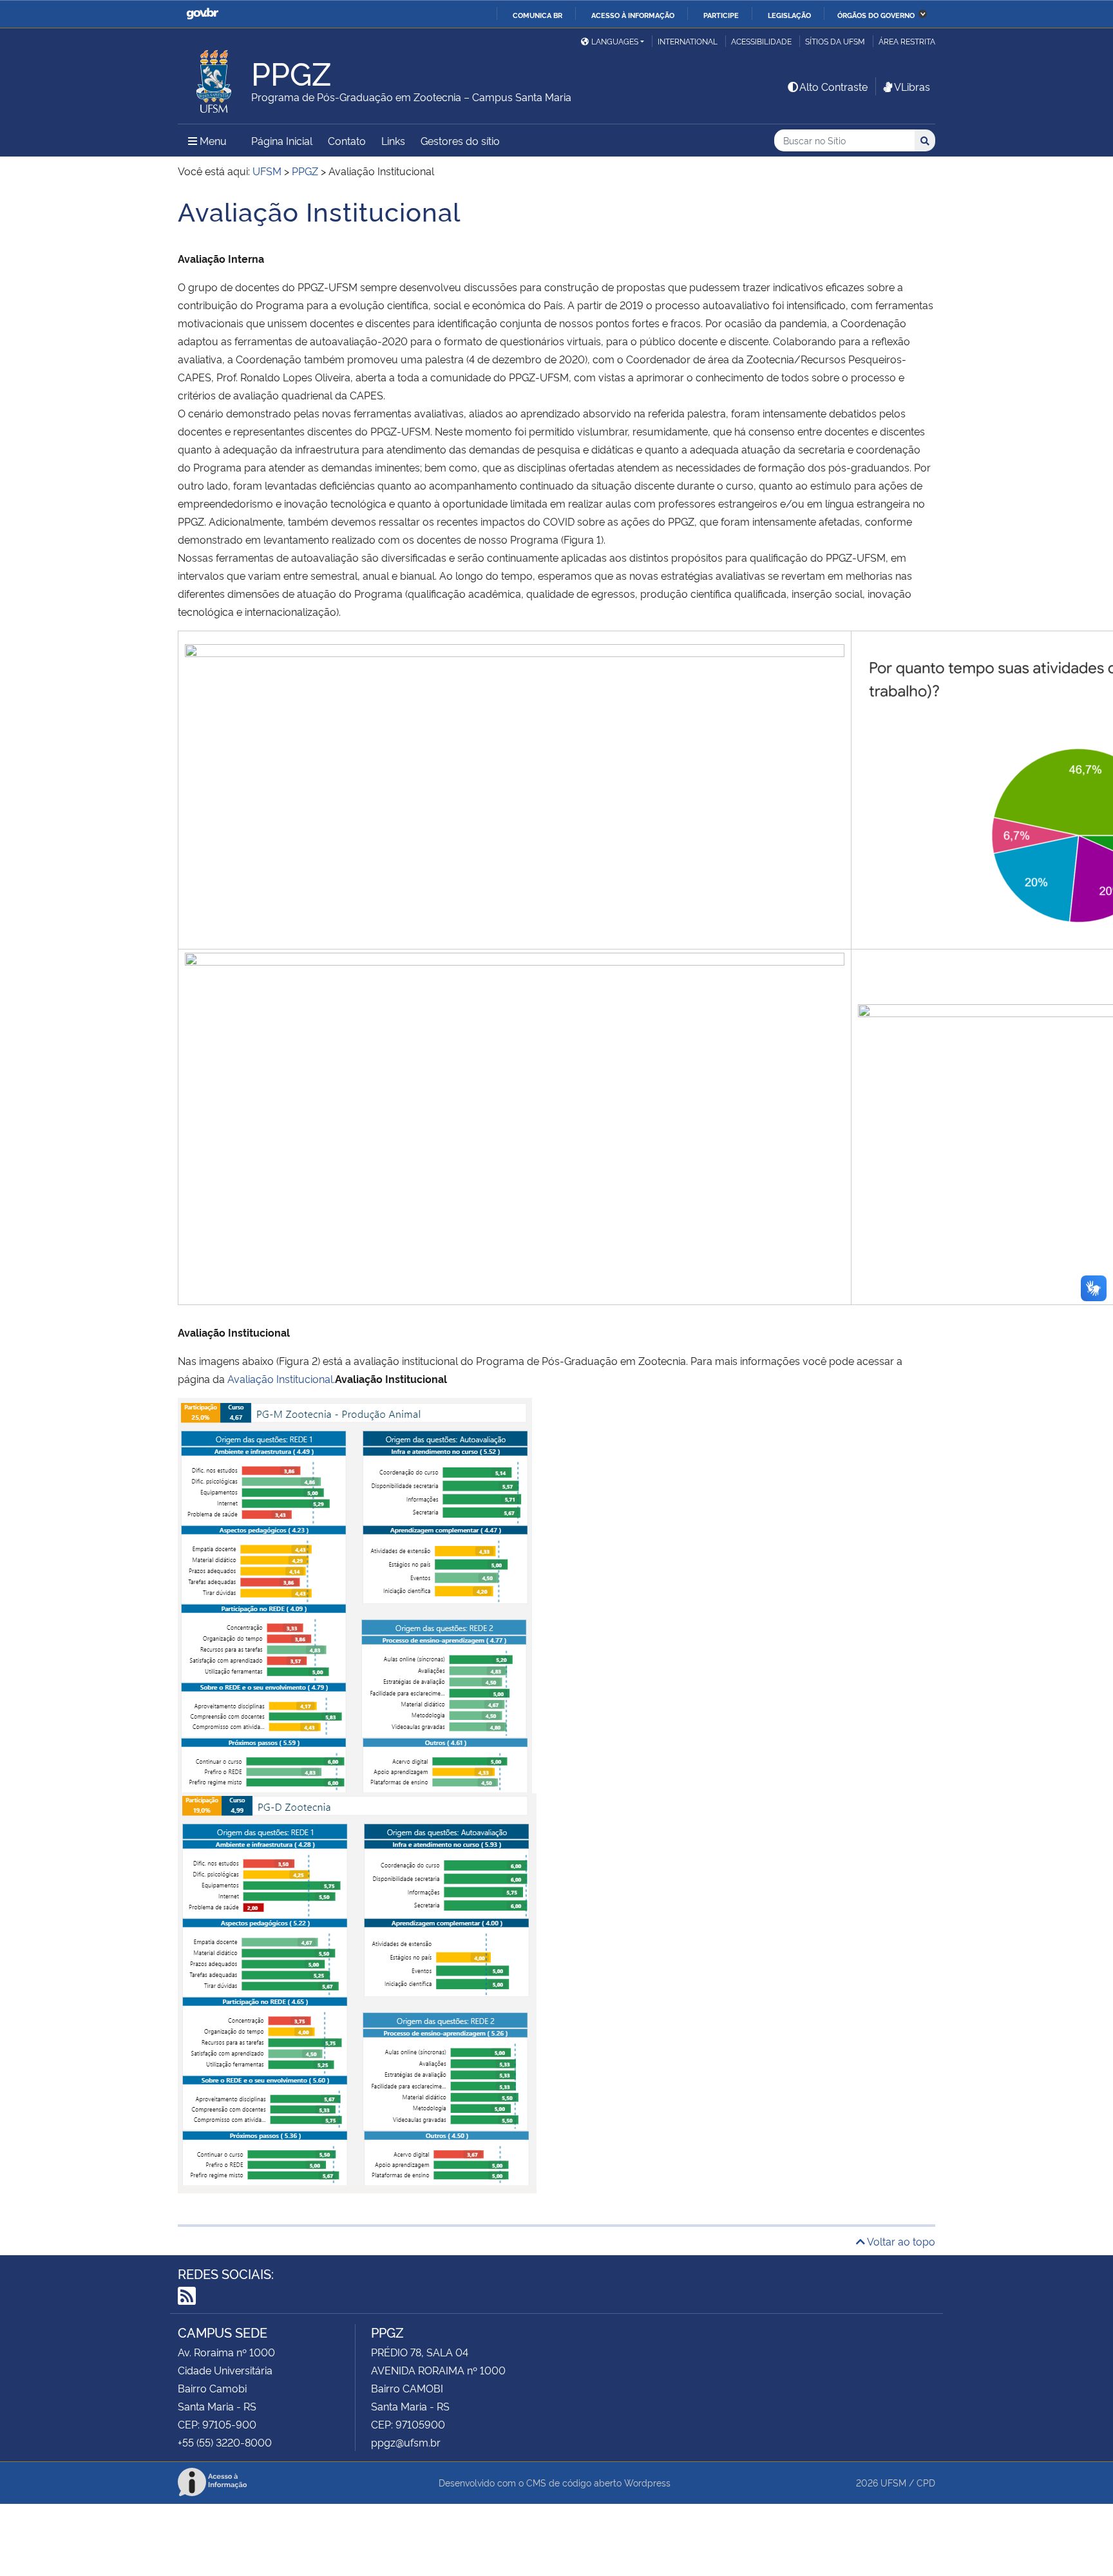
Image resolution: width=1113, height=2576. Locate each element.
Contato (347, 140)
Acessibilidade (761, 41)
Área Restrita (907, 41)
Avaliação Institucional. (281, 1379)
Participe (721, 15)
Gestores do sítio (460, 140)
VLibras (912, 86)
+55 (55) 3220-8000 (225, 2442)
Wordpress (647, 2482)
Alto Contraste (833, 86)
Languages (615, 41)
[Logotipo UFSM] (214, 78)
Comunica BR (537, 15)
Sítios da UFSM (835, 41)
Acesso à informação (633, 15)
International (688, 41)
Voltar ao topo (900, 2241)
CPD (926, 2482)
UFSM (893, 2482)
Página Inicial (282, 140)
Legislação (789, 15)
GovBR (202, 14)
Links (393, 140)
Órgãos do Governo (876, 15)
